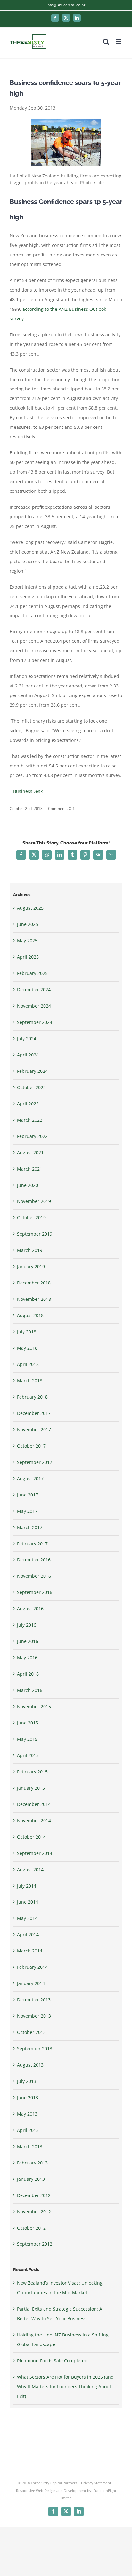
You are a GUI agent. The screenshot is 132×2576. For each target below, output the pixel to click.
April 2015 (28, 1755)
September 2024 (35, 1022)
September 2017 (35, 1462)
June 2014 (28, 1902)
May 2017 (27, 1511)
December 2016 (34, 1560)
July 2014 (27, 1886)
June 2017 (28, 1495)
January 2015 (31, 1788)
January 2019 (31, 1266)
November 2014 (34, 1821)
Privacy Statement (96, 2483)
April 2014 (28, 1934)
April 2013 (28, 2130)
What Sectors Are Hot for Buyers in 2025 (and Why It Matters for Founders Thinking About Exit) (65, 2387)
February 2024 (32, 1071)
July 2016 (27, 1625)
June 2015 (28, 1723)
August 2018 (30, 1315)
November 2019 (34, 1201)
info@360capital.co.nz (66, 5)
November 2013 (34, 2016)
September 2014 (35, 1853)
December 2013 (34, 2000)
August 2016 (30, 1609)
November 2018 (34, 1299)
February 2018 (32, 1397)
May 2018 (27, 1348)
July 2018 (27, 1332)
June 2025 (28, 924)
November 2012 (34, 2212)
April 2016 (28, 1674)
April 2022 (28, 1104)
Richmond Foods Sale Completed (52, 2361)
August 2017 (30, 1478)
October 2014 (31, 1837)
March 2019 (30, 1250)
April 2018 (28, 1364)
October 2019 (31, 1217)
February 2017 (32, 1544)
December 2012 (34, 2195)
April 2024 (28, 1055)
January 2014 (31, 1983)
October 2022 (31, 1087)
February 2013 (32, 2163)
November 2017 (34, 1429)
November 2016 (34, 1576)
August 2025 (30, 908)
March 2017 (30, 1527)
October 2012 (31, 2228)
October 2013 (31, 2032)
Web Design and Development (61, 2490)
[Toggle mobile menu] (119, 42)
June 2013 (28, 2097)
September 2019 (35, 1234)
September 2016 (35, 1592)
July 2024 (27, 1038)
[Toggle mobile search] (106, 42)
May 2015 (27, 1739)
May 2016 (27, 1657)
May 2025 (27, 941)
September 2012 (35, 2244)
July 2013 (27, 2081)
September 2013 (35, 2049)
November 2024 (34, 1006)
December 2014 (34, 1804)
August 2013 (30, 2065)
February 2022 (32, 1136)
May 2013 (27, 2114)
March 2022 (30, 1120)
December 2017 (34, 1413)
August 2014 (30, 1869)
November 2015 (34, 1706)
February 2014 (32, 1967)
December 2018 (34, 1283)
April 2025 (28, 957)
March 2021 (30, 1169)
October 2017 (31, 1446)
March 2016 (30, 1690)
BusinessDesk (28, 791)
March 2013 (30, 2146)
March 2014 (30, 1951)
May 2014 (27, 1918)
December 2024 (34, 990)
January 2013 (31, 2179)
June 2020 (28, 1185)
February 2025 (32, 973)
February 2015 (32, 1772)
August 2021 (30, 1153)
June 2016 (28, 1641)
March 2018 (30, 1381)
